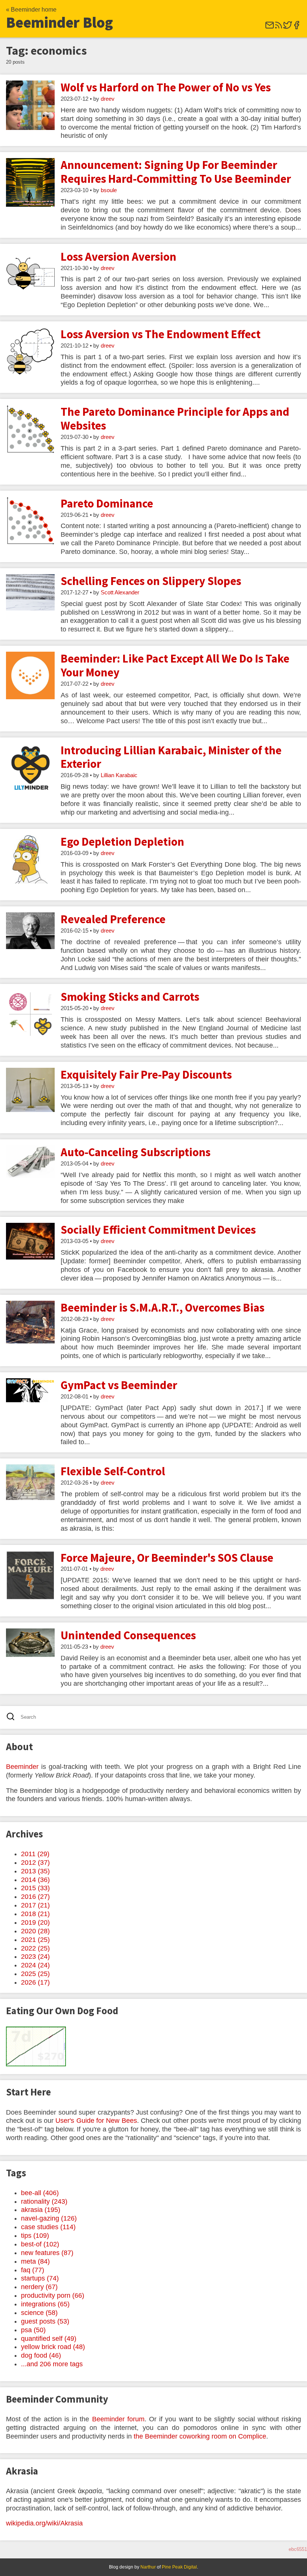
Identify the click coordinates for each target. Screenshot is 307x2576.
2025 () (35, 1974)
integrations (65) (45, 2304)
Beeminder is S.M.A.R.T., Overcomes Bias (162, 1307)
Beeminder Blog (60, 22)
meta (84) (35, 2261)
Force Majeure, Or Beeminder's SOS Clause (167, 1558)
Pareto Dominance (107, 503)
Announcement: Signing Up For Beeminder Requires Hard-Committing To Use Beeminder (176, 172)
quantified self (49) (49, 2339)
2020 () (35, 1931)
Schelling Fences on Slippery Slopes (151, 581)
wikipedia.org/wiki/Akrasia (44, 2523)
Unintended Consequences (128, 1635)
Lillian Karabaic (119, 775)
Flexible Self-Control (113, 1471)
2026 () (35, 1982)
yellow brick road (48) (53, 2347)
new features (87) (47, 2253)
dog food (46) (41, 2355)
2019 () (35, 1922)
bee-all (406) (40, 2193)
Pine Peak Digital (179, 2567)
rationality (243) (44, 2201)
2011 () (35, 1854)
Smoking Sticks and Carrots (130, 997)
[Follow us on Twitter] (288, 28)
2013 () (35, 1871)
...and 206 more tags (52, 2364)
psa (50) (33, 2330)
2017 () (35, 1905)
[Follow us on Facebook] (297, 28)
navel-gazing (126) (49, 2218)
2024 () (35, 1965)
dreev (108, 99)
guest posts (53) (45, 2321)
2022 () (35, 1948)
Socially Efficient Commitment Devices (158, 1230)
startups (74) (40, 2278)
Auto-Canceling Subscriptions (136, 1152)
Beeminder (22, 1767)
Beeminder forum (118, 2419)
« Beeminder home (31, 10)
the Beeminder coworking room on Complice (200, 2436)
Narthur (148, 2567)
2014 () (35, 1880)
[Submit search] (13, 1717)
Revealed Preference (113, 919)
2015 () (35, 1888)
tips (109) (35, 2236)
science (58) (39, 2313)
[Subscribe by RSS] (279, 28)
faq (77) (33, 2270)
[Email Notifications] (270, 28)
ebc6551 (298, 2549)
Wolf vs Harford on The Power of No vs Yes (166, 87)
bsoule (109, 190)
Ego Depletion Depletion (122, 842)
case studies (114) (48, 2227)
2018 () (35, 1914)
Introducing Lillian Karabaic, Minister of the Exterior (171, 757)
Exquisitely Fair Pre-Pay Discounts (146, 1075)
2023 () (35, 1957)
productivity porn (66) (53, 2295)
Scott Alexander (120, 593)
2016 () (35, 1897)
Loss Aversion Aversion (118, 257)
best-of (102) (40, 2244)
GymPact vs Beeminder (119, 1385)
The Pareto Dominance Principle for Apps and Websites (175, 419)
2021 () (35, 1940)
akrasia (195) (41, 2210)
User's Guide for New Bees (96, 2121)
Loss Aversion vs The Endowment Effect (161, 334)
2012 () (35, 1863)
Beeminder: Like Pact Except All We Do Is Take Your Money (175, 665)
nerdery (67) (39, 2287)
